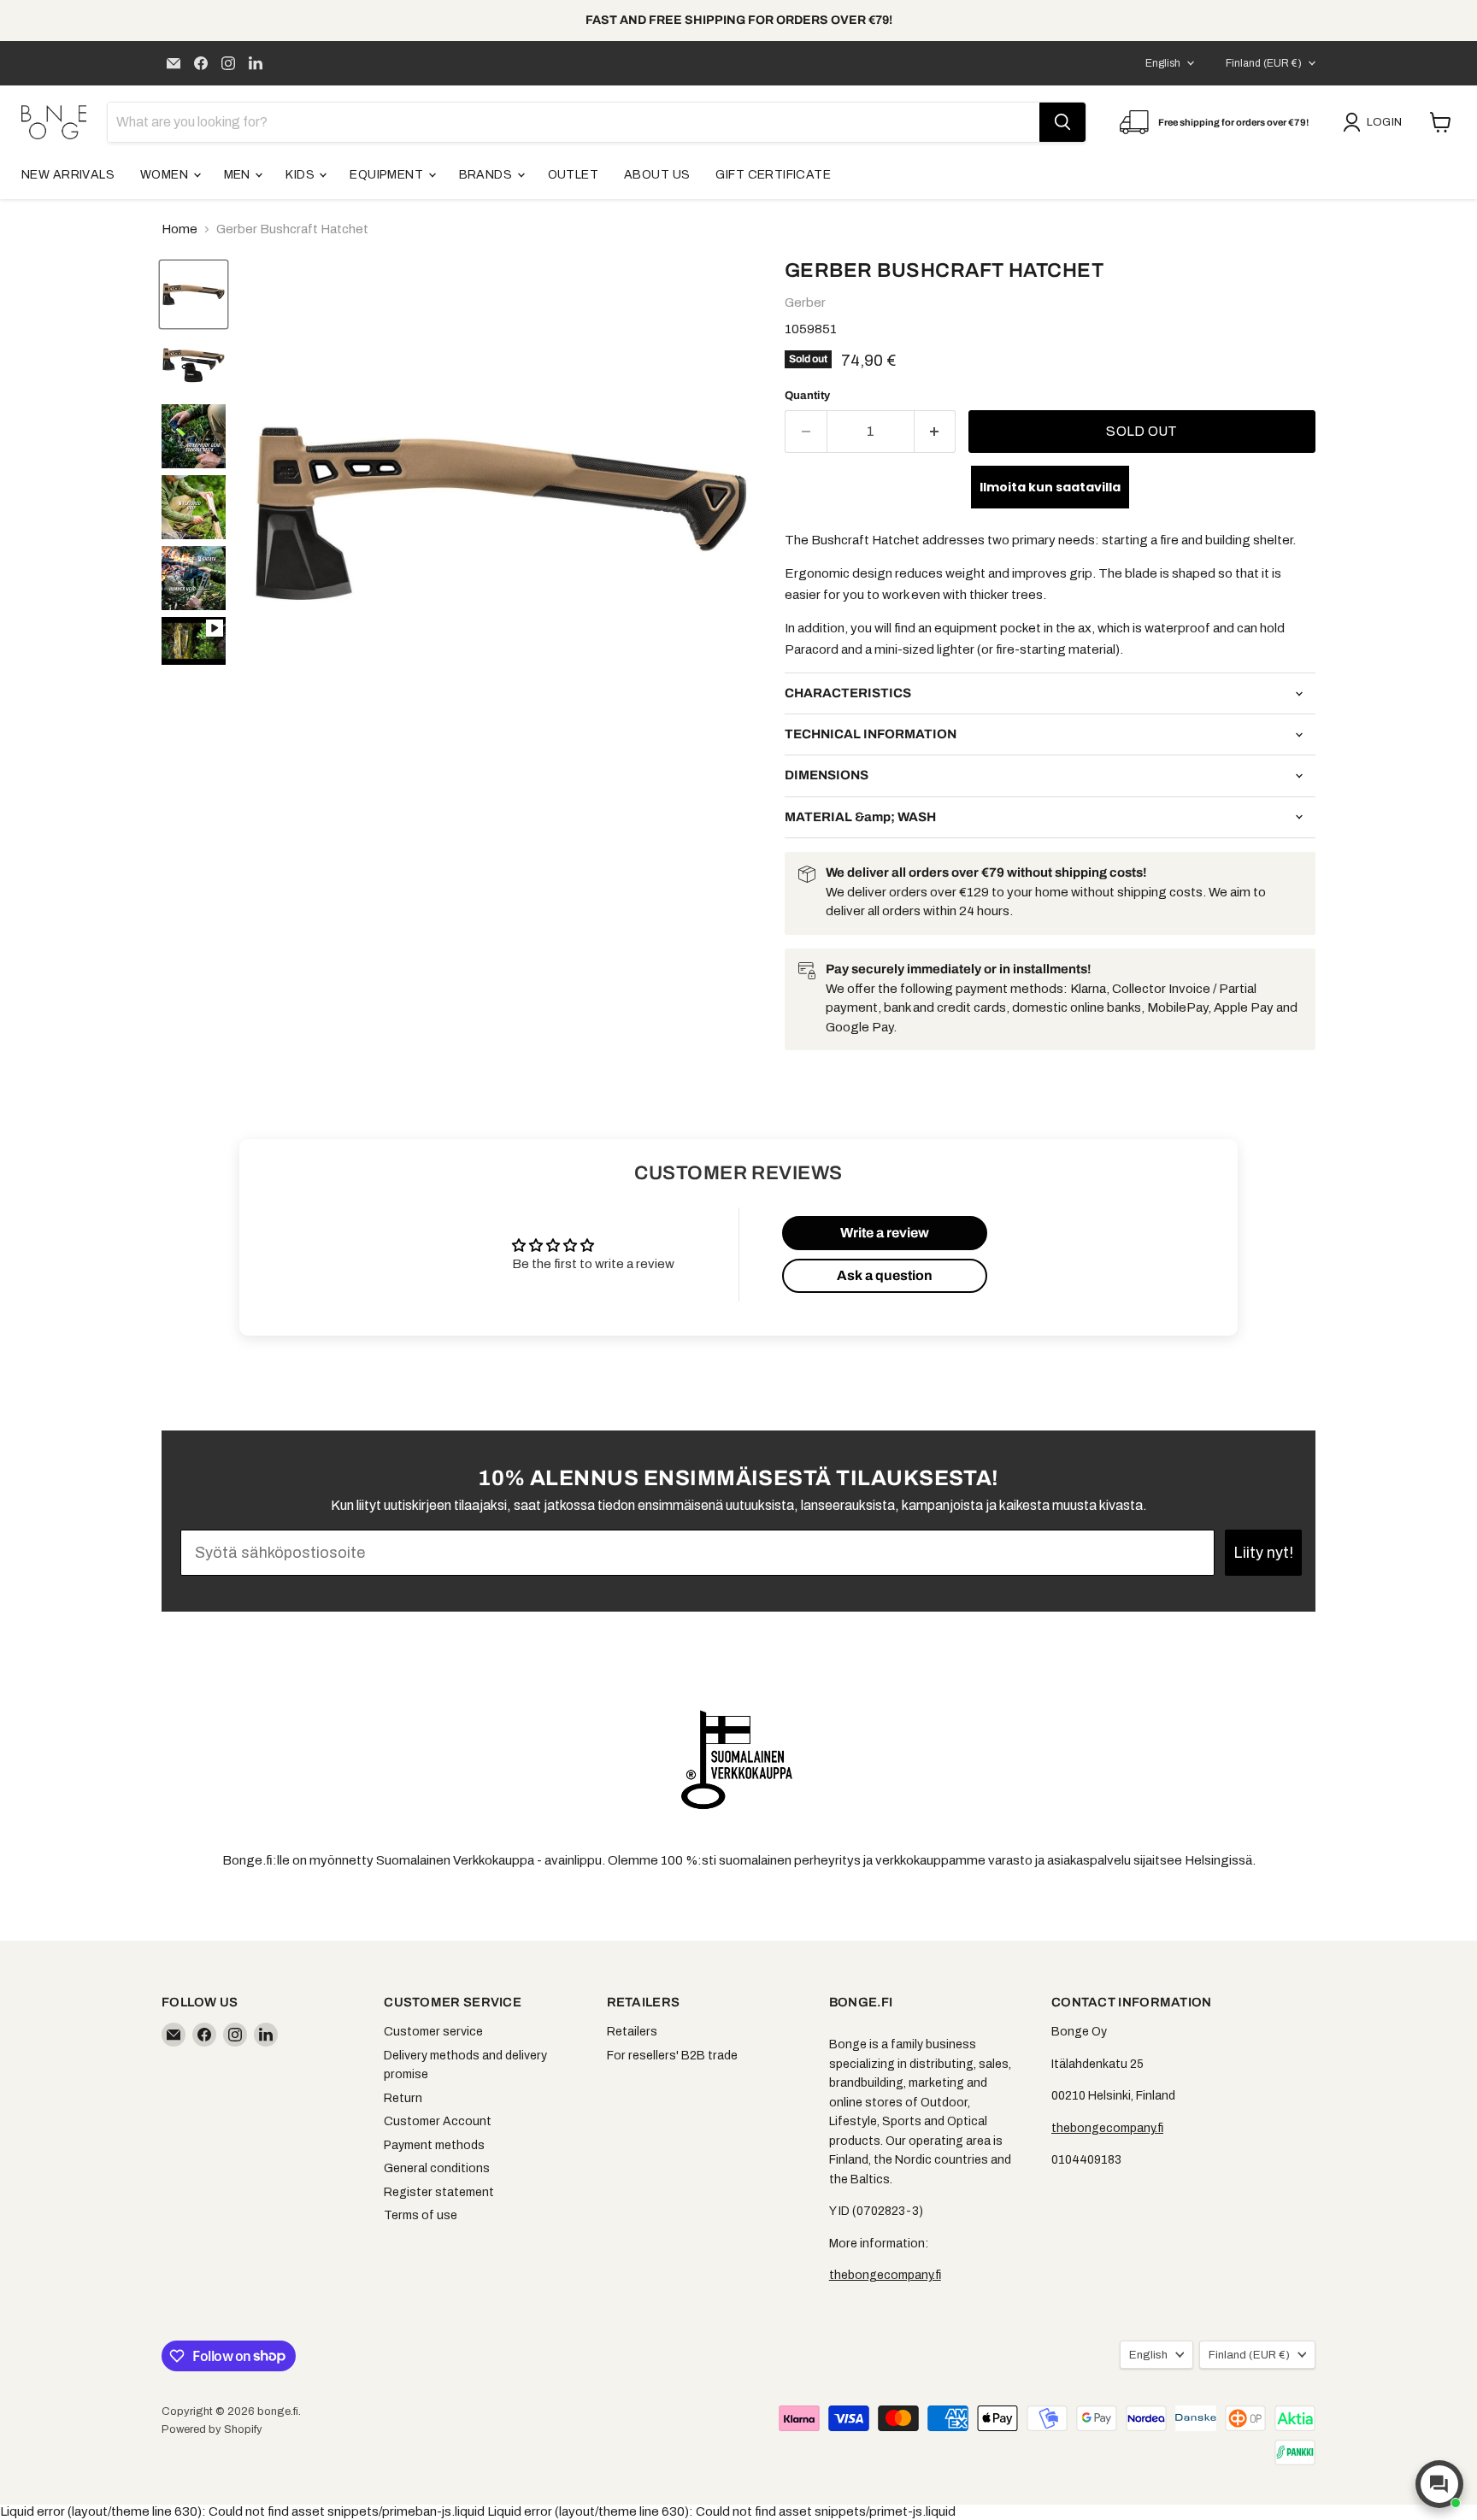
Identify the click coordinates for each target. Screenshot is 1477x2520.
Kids (301, 175)
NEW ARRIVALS (68, 175)
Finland (1264, 63)
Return (403, 2098)
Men (239, 175)
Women (166, 175)
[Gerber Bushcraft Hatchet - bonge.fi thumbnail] (194, 294)
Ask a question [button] (885, 1275)
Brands (487, 175)
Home (179, 229)
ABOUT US (657, 175)
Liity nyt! (1263, 1553)
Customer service (433, 2032)
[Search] (1062, 122)
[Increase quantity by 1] (936, 432)
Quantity (807, 395)
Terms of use (421, 2215)
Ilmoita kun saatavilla (1050, 487)
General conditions (437, 2168)
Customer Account (438, 2121)
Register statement (439, 2192)
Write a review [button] (885, 1233)
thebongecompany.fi (885, 2275)
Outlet (574, 175)
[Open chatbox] (1439, 2484)
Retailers (632, 2032)
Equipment (388, 175)
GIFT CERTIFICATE (773, 175)
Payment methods (434, 2145)
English (1163, 63)
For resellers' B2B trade (672, 2056)
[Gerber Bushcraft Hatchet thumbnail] (194, 641)
